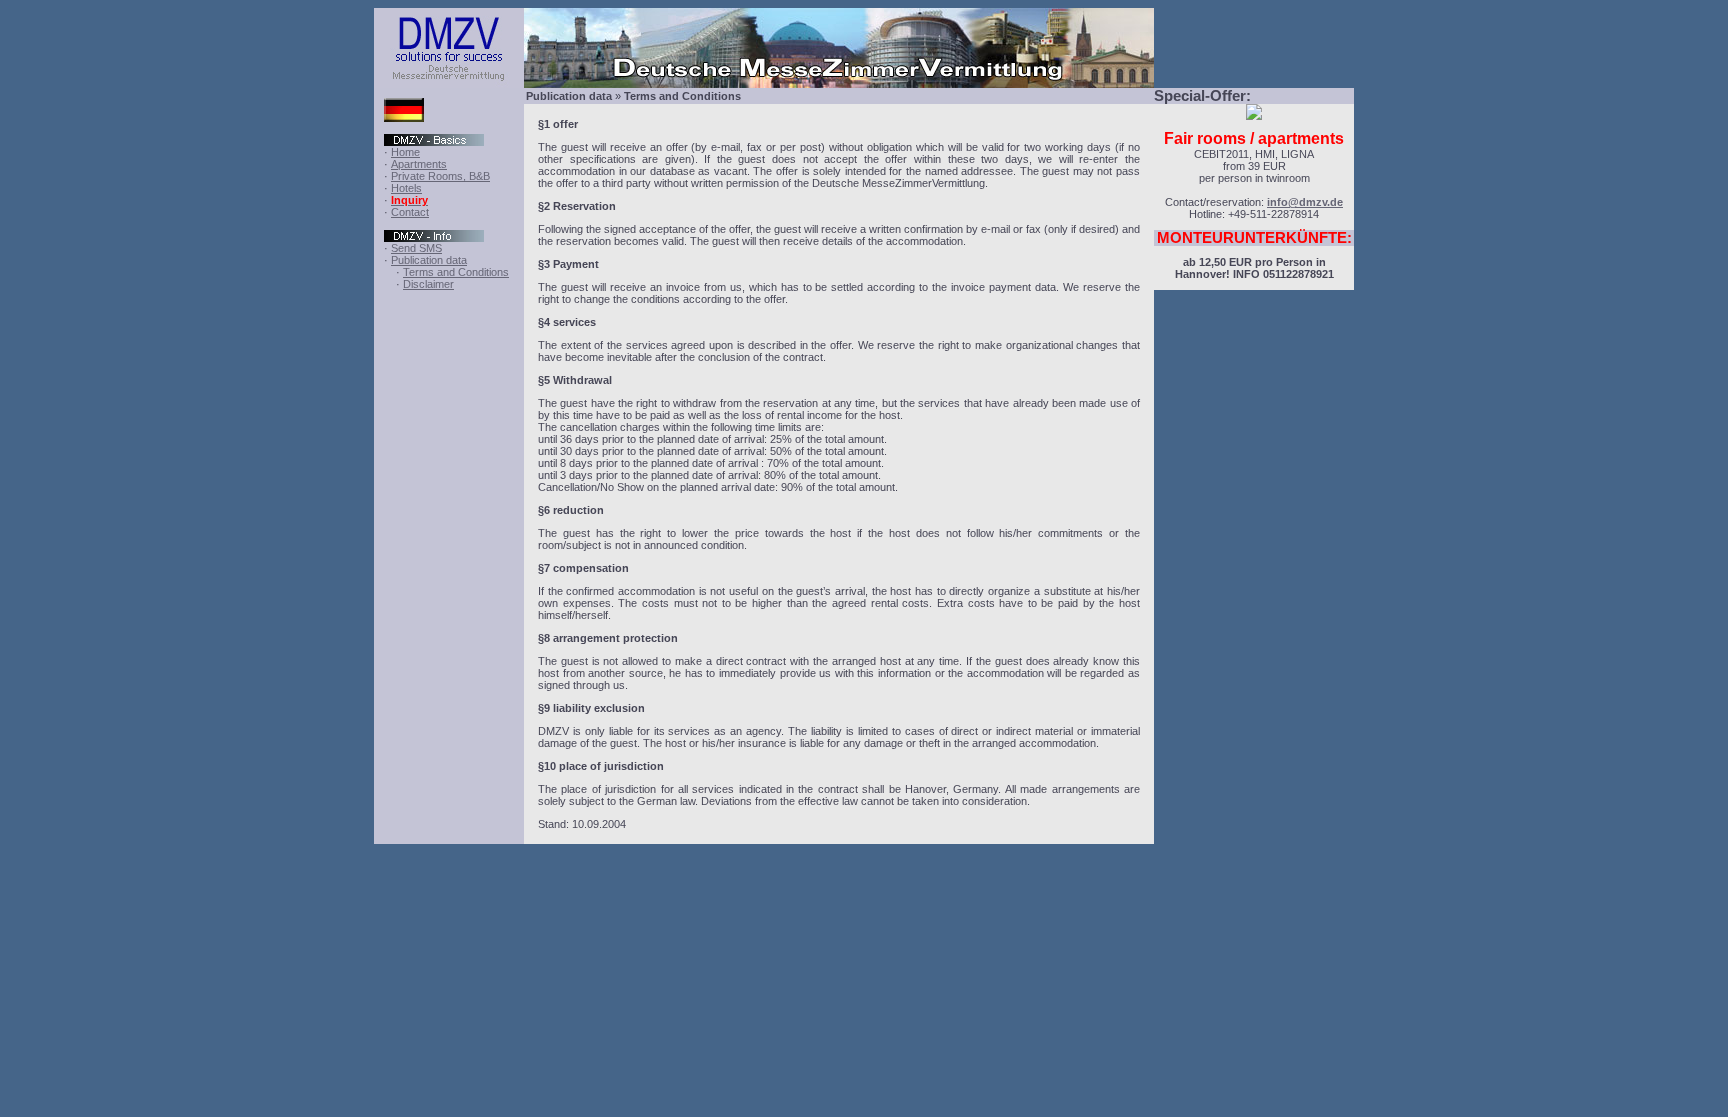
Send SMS (416, 248)
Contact (410, 212)
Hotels (406, 188)
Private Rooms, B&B (440, 176)
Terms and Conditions (456, 272)
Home (405, 152)
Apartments (419, 164)
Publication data (429, 260)
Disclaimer (428, 284)
